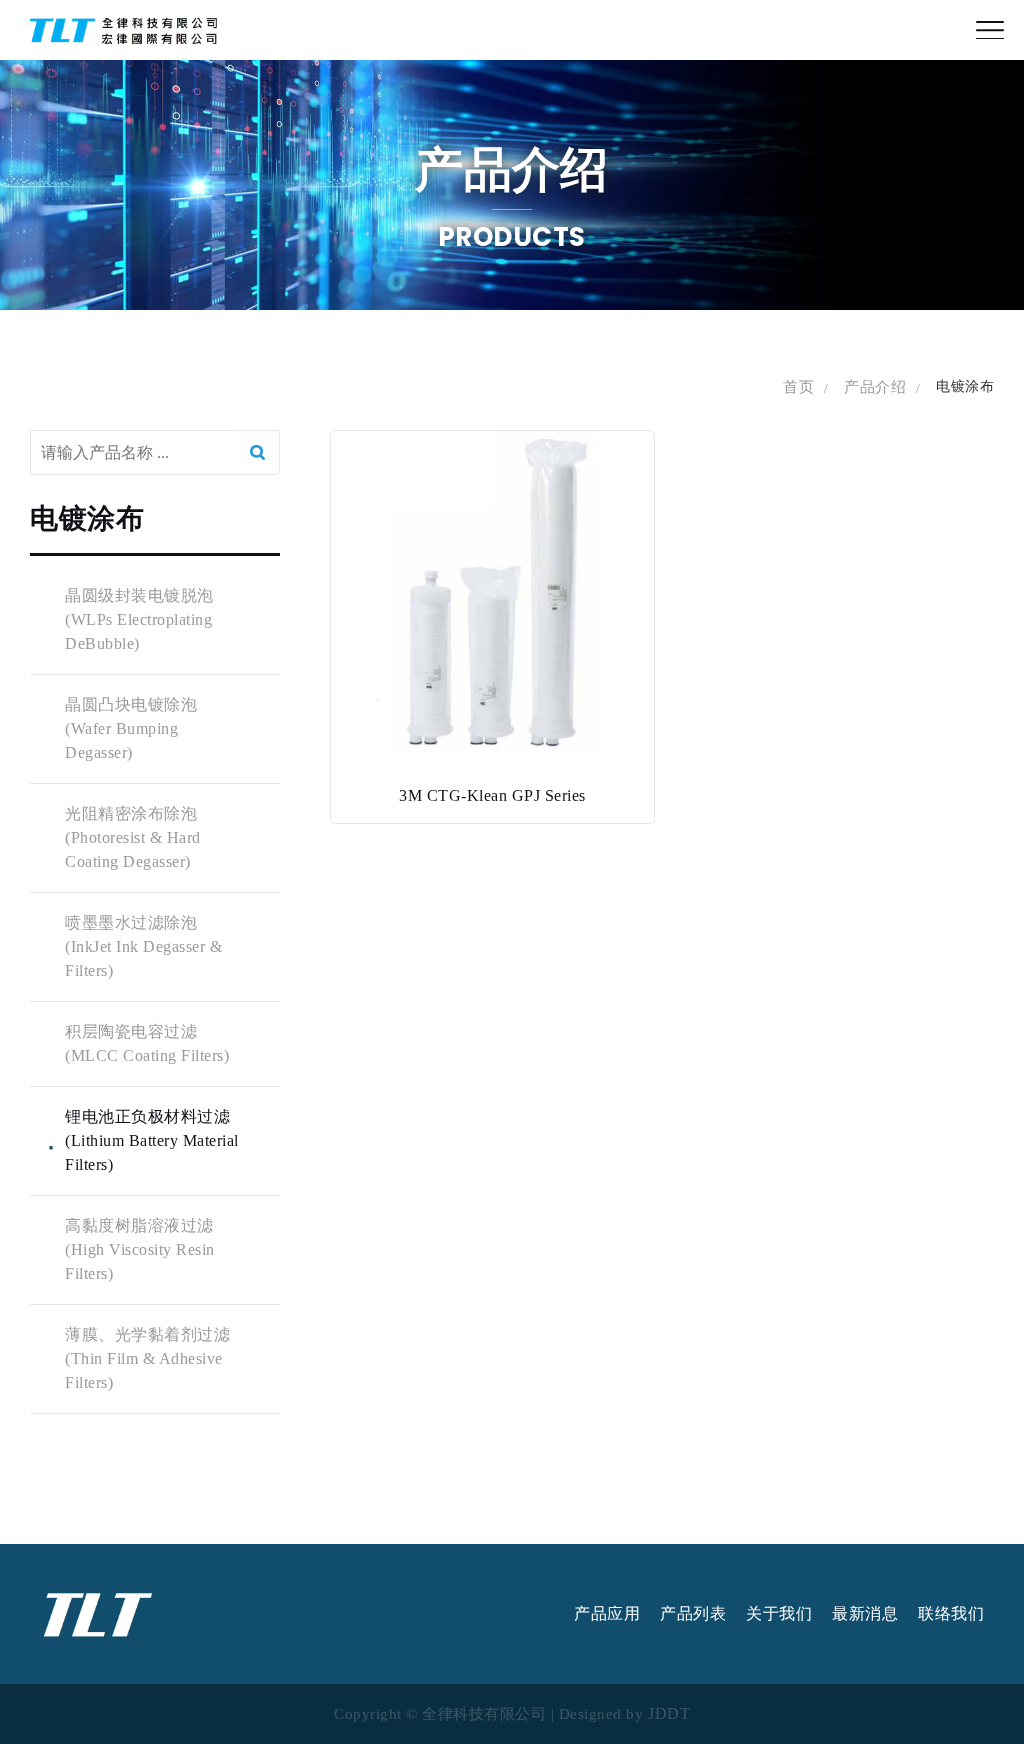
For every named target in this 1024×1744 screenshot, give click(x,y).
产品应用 (607, 1614)
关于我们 (779, 1614)
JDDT (669, 1714)
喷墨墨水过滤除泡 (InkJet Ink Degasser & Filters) (143, 946)
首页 (798, 387)
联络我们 (951, 1614)
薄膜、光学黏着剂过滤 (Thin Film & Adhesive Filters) (147, 1358)
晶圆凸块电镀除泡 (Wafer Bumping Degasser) (131, 728)
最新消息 (865, 1614)
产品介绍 (875, 387)
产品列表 (693, 1614)
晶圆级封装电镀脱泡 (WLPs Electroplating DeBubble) (139, 619)
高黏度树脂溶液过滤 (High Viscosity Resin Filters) (140, 1249)
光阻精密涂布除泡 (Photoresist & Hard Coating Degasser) (133, 837)
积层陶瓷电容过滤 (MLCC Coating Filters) (147, 1043)
